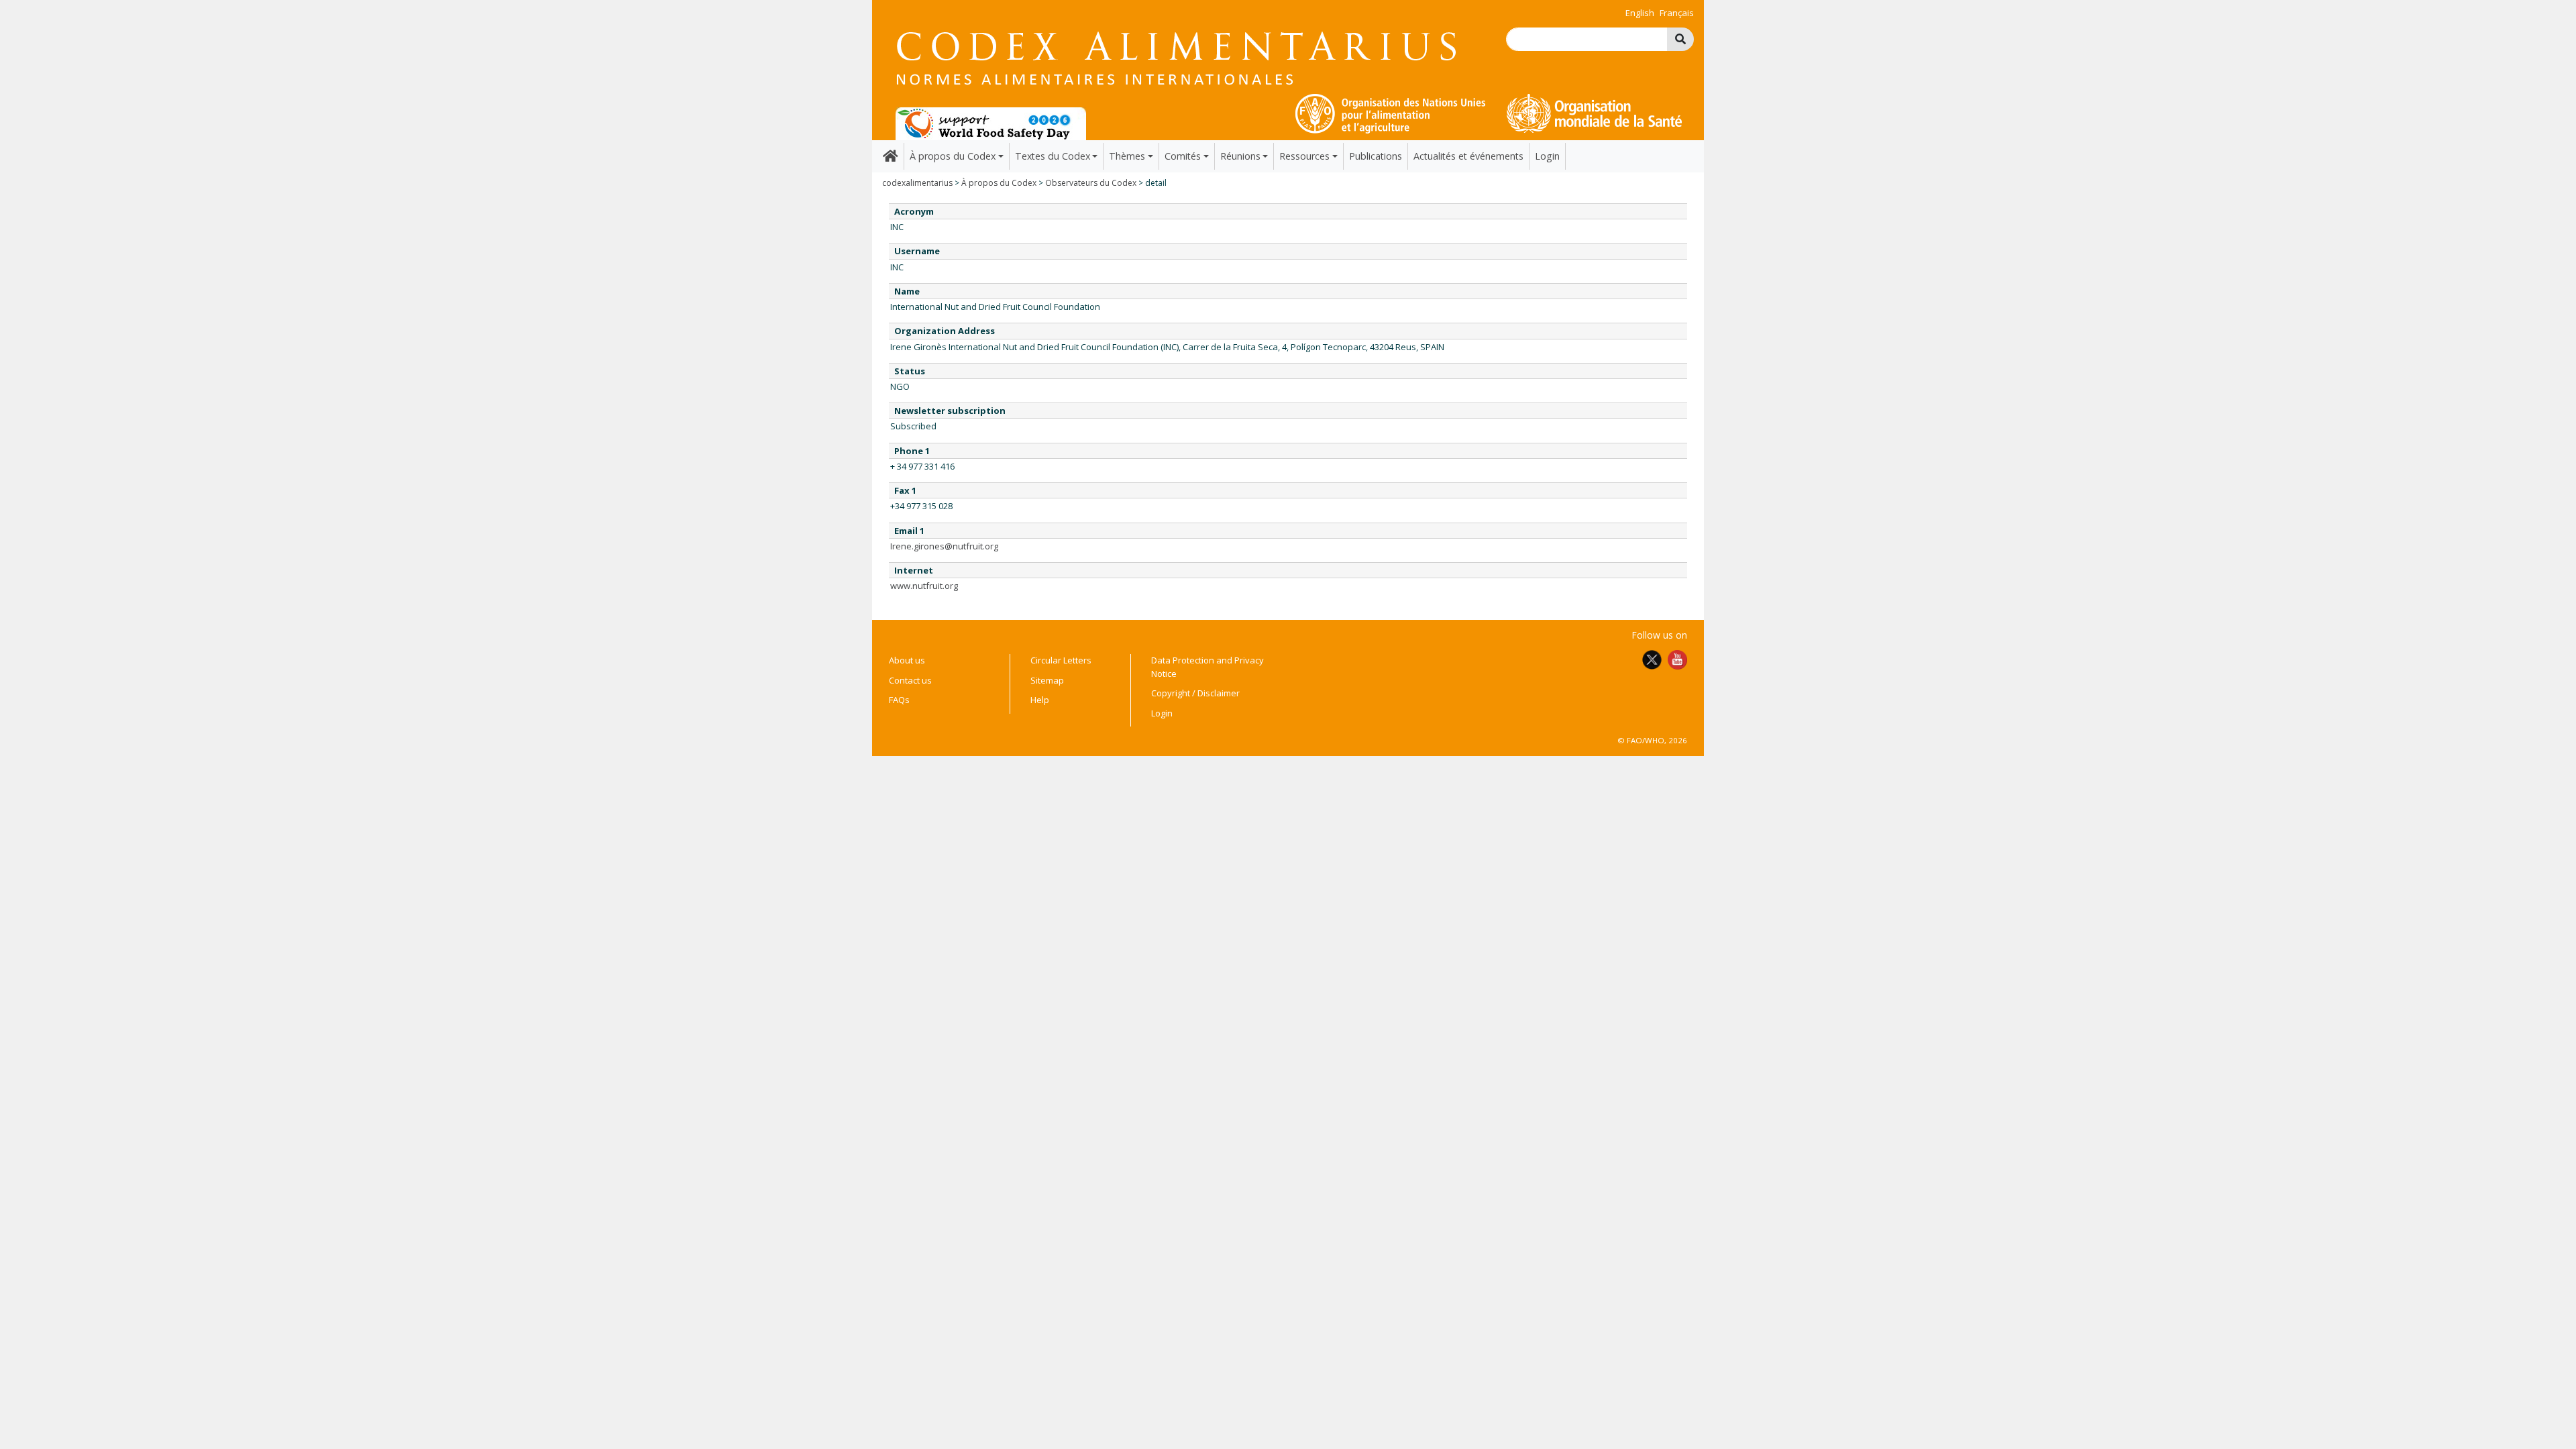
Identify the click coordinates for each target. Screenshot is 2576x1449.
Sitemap (1047, 680)
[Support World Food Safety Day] (991, 123)
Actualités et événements (1468, 156)
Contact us (910, 680)
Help (1040, 700)
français (1677, 13)
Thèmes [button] (1127, 156)
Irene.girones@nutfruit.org (944, 546)
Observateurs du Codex (1091, 183)
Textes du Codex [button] (1053, 156)
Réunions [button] (1240, 156)
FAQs (899, 700)
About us (907, 660)
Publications (1376, 156)
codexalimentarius (917, 183)
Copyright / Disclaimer (1195, 693)
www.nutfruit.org (924, 586)
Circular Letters (1061, 660)
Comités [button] (1183, 156)
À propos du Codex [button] (953, 156)
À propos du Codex (999, 183)
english (1640, 13)
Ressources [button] (1304, 156)
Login (1547, 156)
